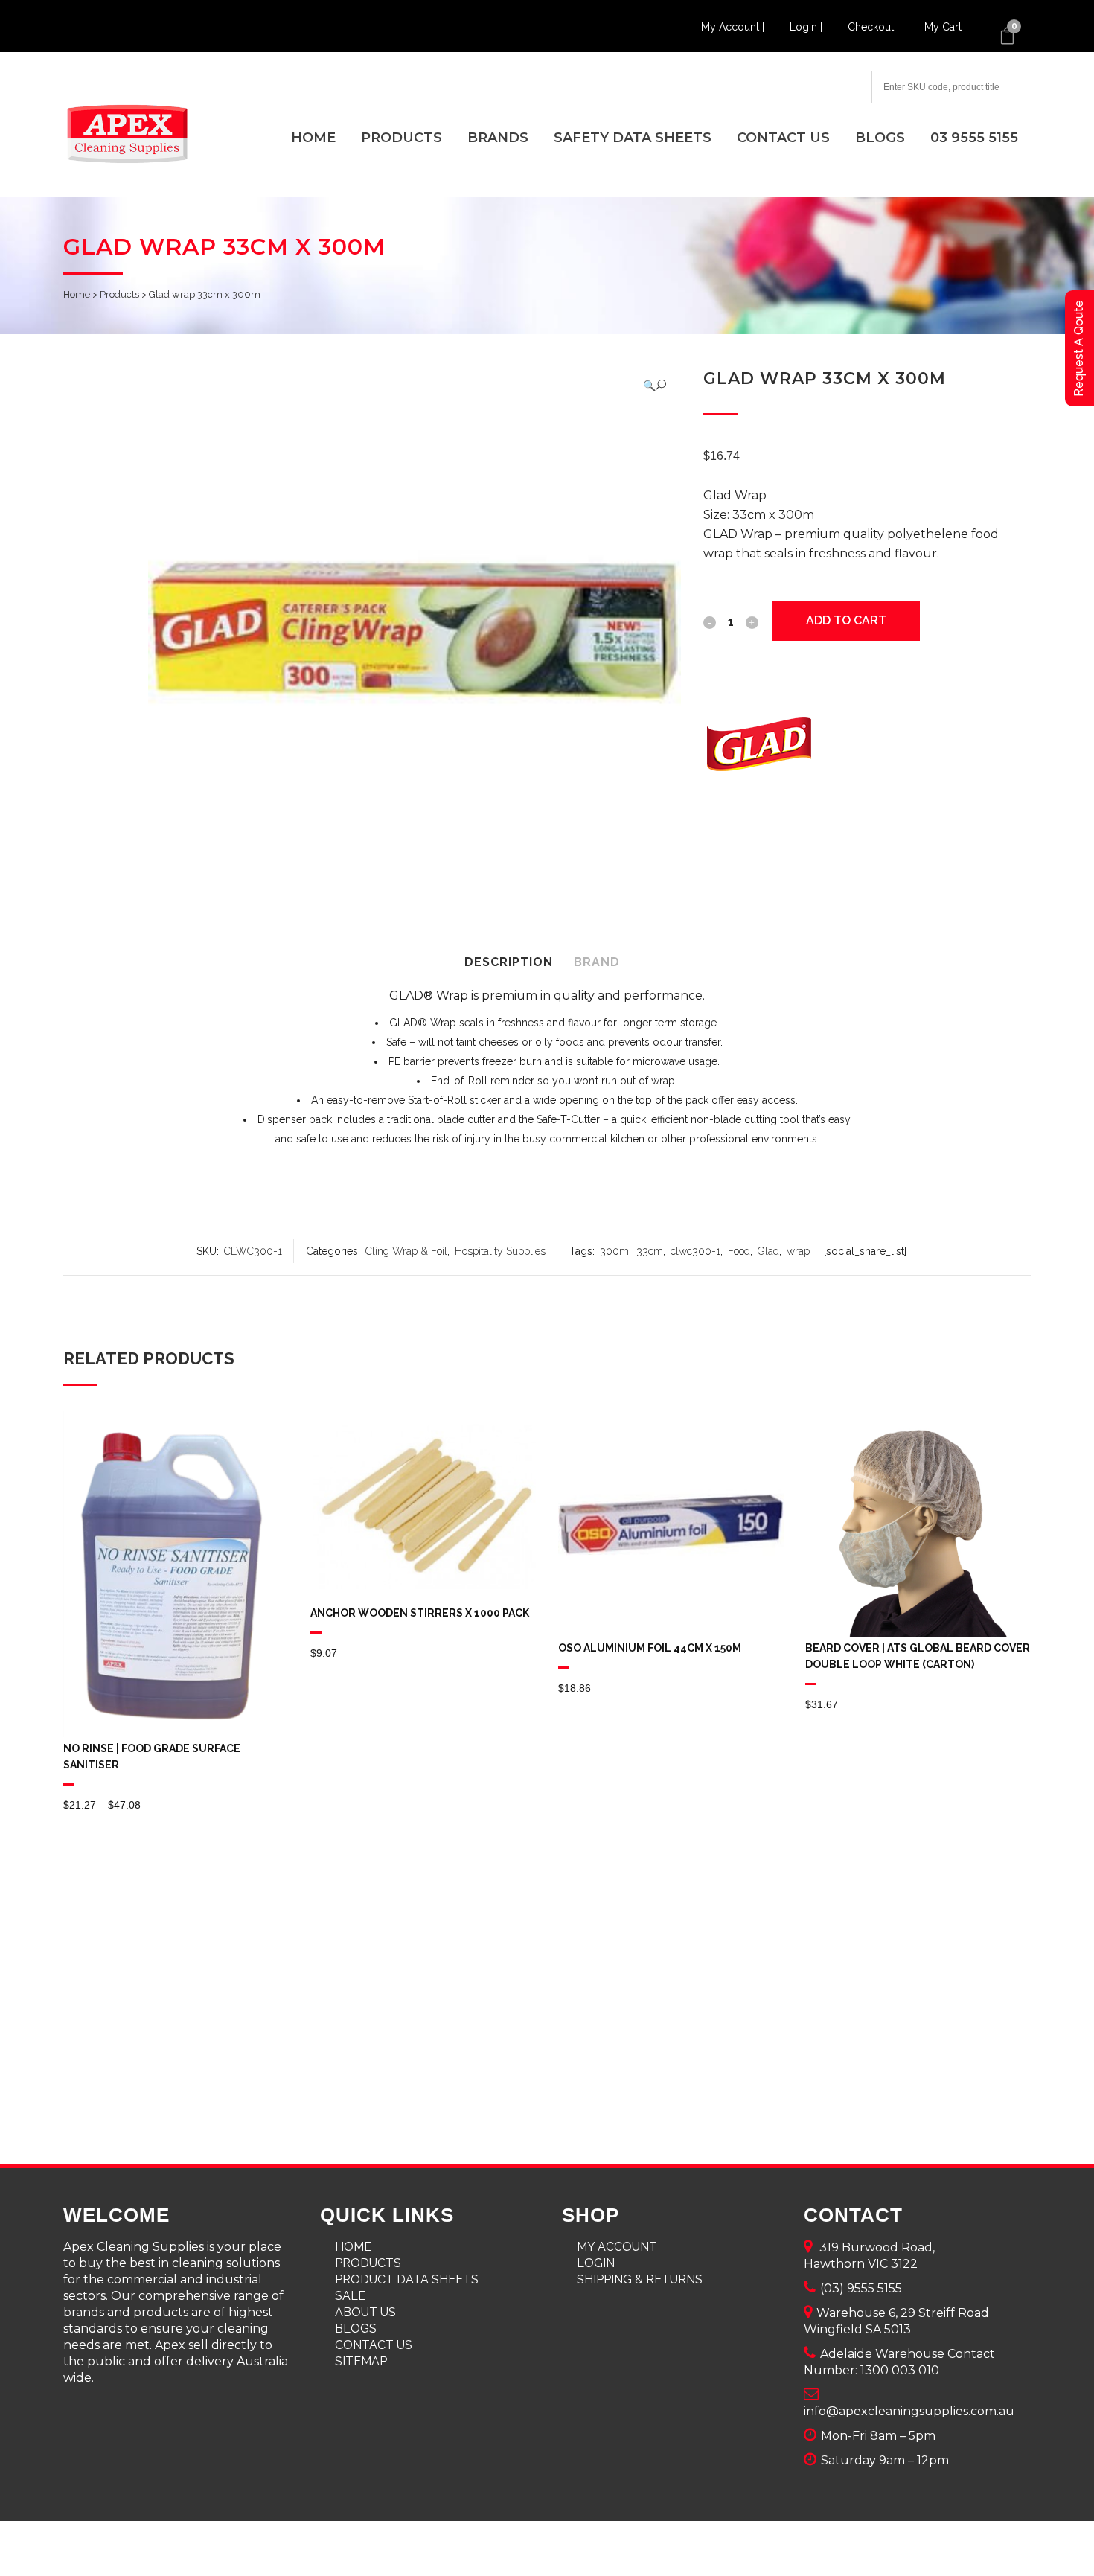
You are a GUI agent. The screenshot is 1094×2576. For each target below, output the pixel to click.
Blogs (356, 2329)
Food (739, 1251)
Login (596, 2263)
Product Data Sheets (407, 2279)
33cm (650, 1251)
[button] (655, 385)
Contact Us (374, 2345)
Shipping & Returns (640, 2279)
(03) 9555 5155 (861, 2288)
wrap (798, 1251)
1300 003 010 (900, 2370)
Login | (807, 27)
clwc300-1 (695, 1251)
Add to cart (846, 620)
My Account (617, 2247)
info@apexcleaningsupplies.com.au (909, 2411)
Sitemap (361, 2361)
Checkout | (875, 27)
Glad (768, 1251)
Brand (597, 962)
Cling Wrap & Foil (406, 1251)
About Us (365, 2312)
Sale (350, 2296)
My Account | (734, 27)
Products (119, 294)
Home (77, 294)
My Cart (943, 27)
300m (614, 1251)
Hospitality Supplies (500, 1251)
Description (509, 962)
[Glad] (759, 747)
